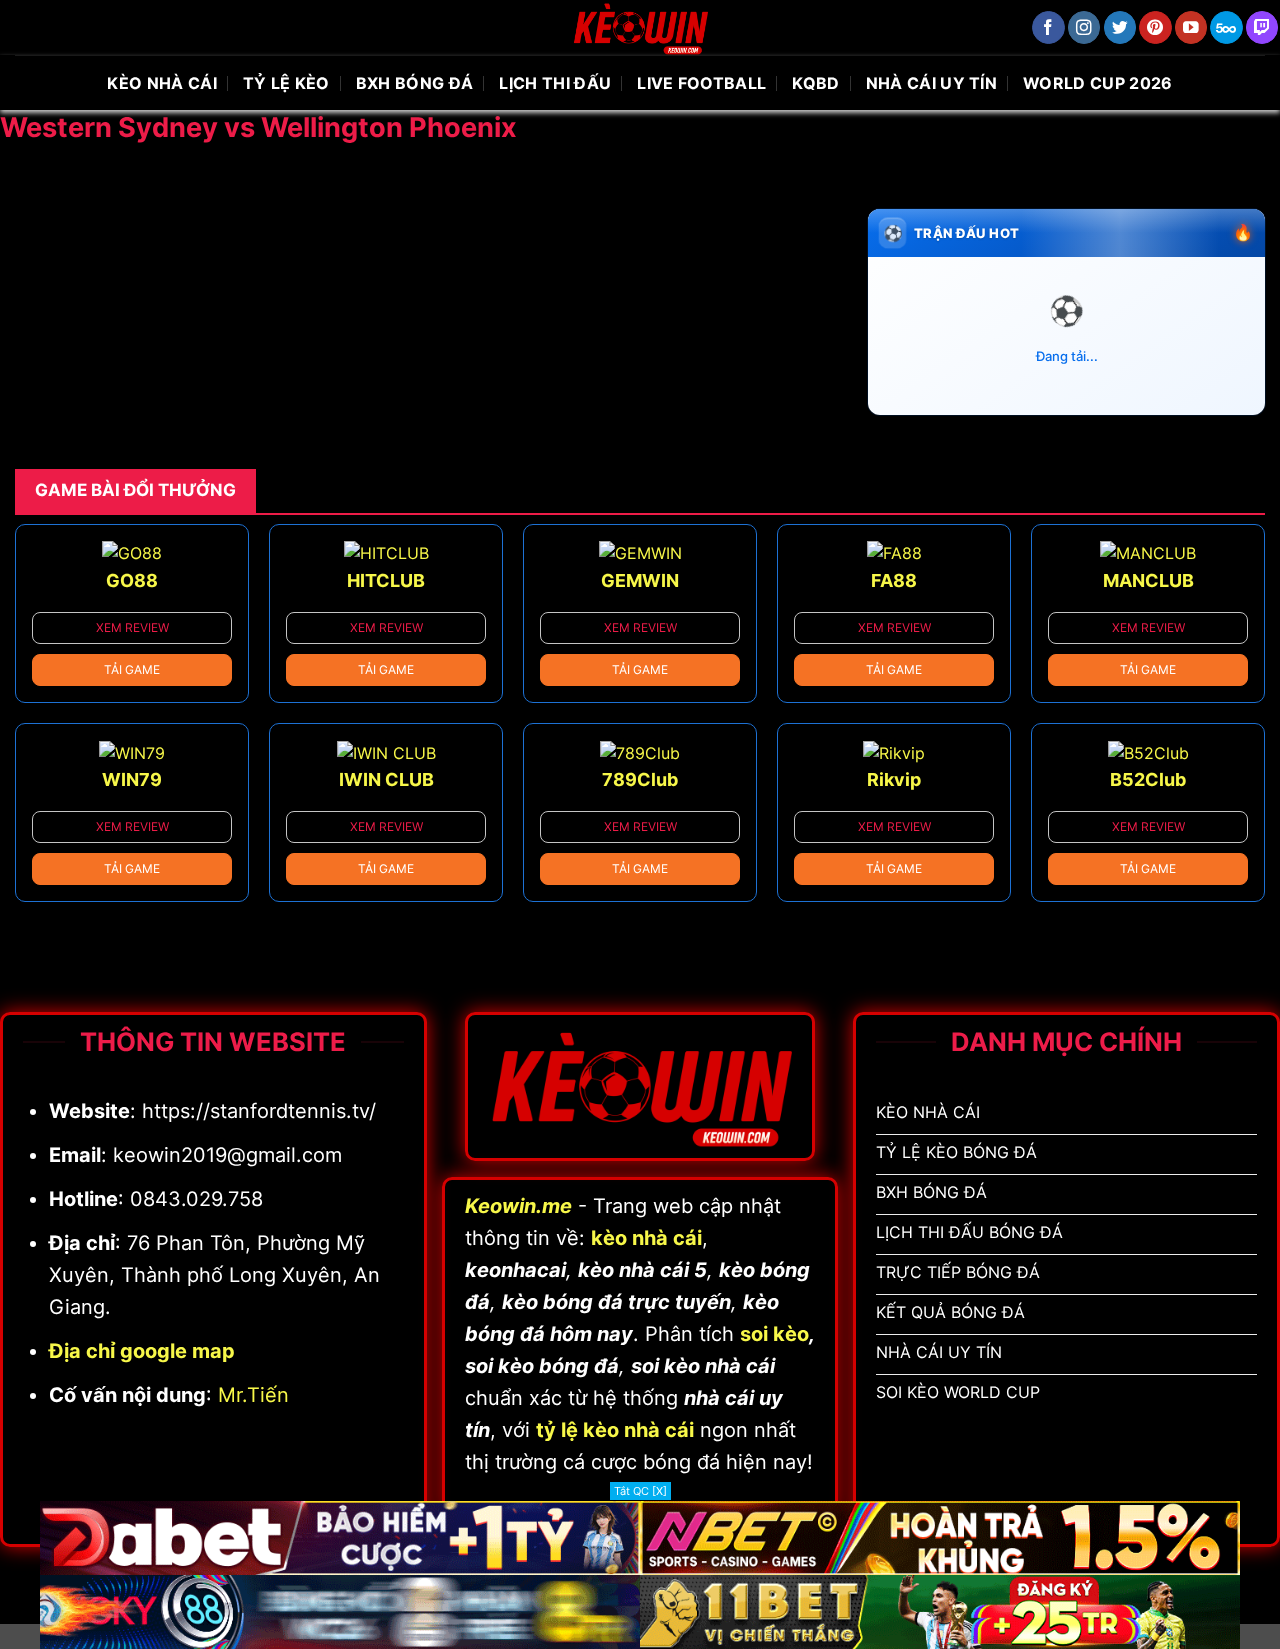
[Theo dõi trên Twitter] (1120, 27)
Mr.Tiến (253, 1395)
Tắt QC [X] (640, 1491)
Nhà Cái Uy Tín (931, 83)
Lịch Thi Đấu (555, 83)
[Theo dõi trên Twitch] (1262, 27)
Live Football (701, 83)
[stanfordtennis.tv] (640, 27)
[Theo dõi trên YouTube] (1191, 27)
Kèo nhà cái (162, 83)
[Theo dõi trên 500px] (1226, 27)
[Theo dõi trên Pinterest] (1155, 27)
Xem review (132, 627)
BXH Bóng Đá (415, 83)
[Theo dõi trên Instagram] (1084, 27)
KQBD (815, 83)
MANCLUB (1148, 580)
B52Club (1148, 779)
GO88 (132, 580)
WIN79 (132, 779)
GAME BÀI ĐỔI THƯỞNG (135, 490)
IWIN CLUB (386, 779)
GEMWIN (640, 580)
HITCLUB (386, 580)
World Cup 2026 (1097, 83)
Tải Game (132, 669)
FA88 (894, 580)
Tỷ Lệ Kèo (286, 83)
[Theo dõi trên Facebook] (1048, 27)
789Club (640, 779)
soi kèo (774, 1334)
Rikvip (894, 779)
